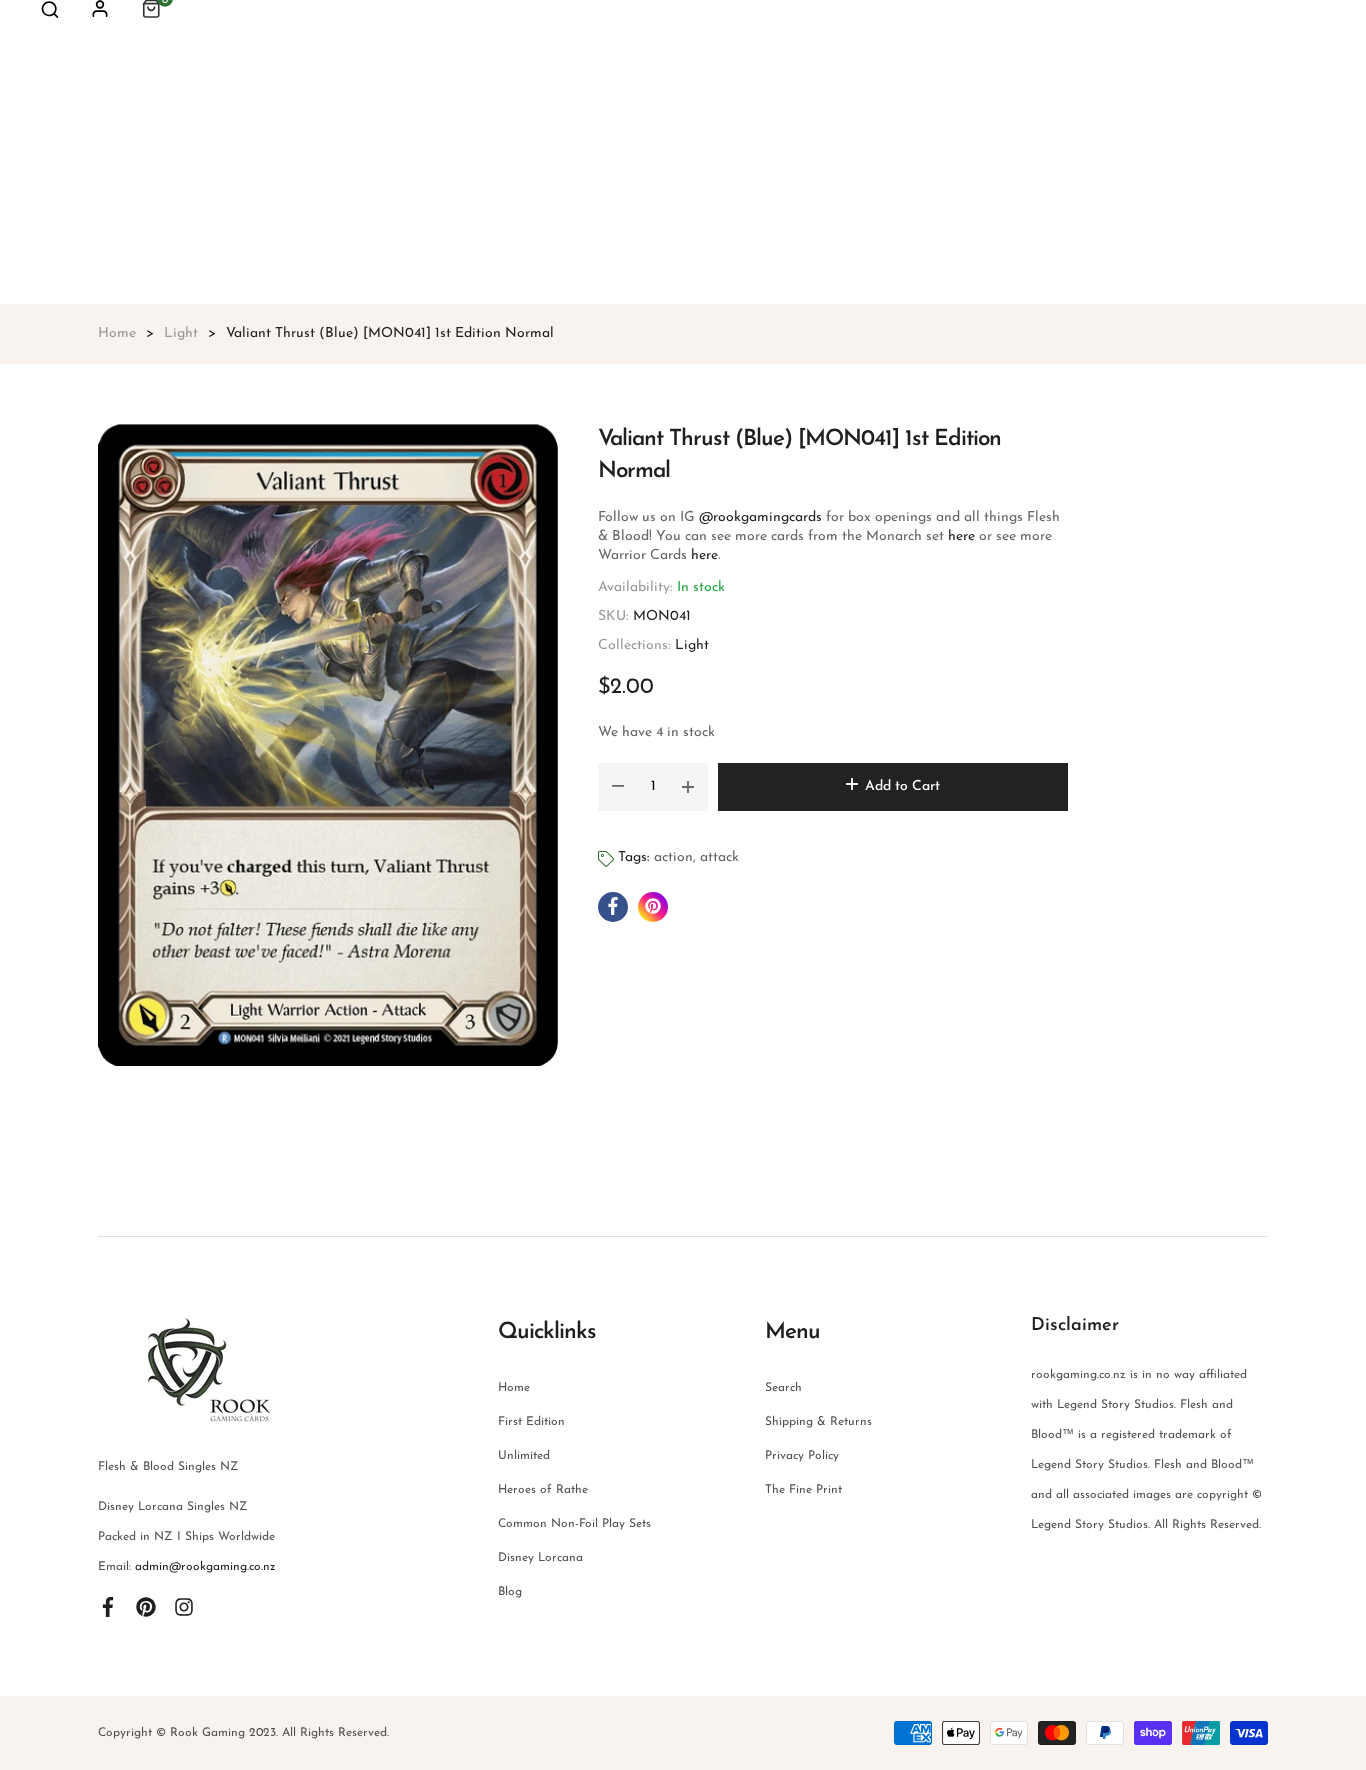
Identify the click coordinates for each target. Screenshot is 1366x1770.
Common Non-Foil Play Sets (574, 1524)
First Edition (531, 1422)
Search (783, 1388)
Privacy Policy (802, 1456)
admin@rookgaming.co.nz (205, 1567)
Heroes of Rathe (543, 1490)
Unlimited (524, 1456)
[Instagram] (184, 1607)
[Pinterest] (146, 1607)
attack (719, 857)
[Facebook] (108, 1607)
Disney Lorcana (540, 1558)
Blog (510, 1592)
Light (692, 645)
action (673, 857)
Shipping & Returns (818, 1422)
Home (514, 1388)
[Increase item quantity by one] (688, 787)
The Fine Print (803, 1490)
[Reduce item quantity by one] (618, 787)
